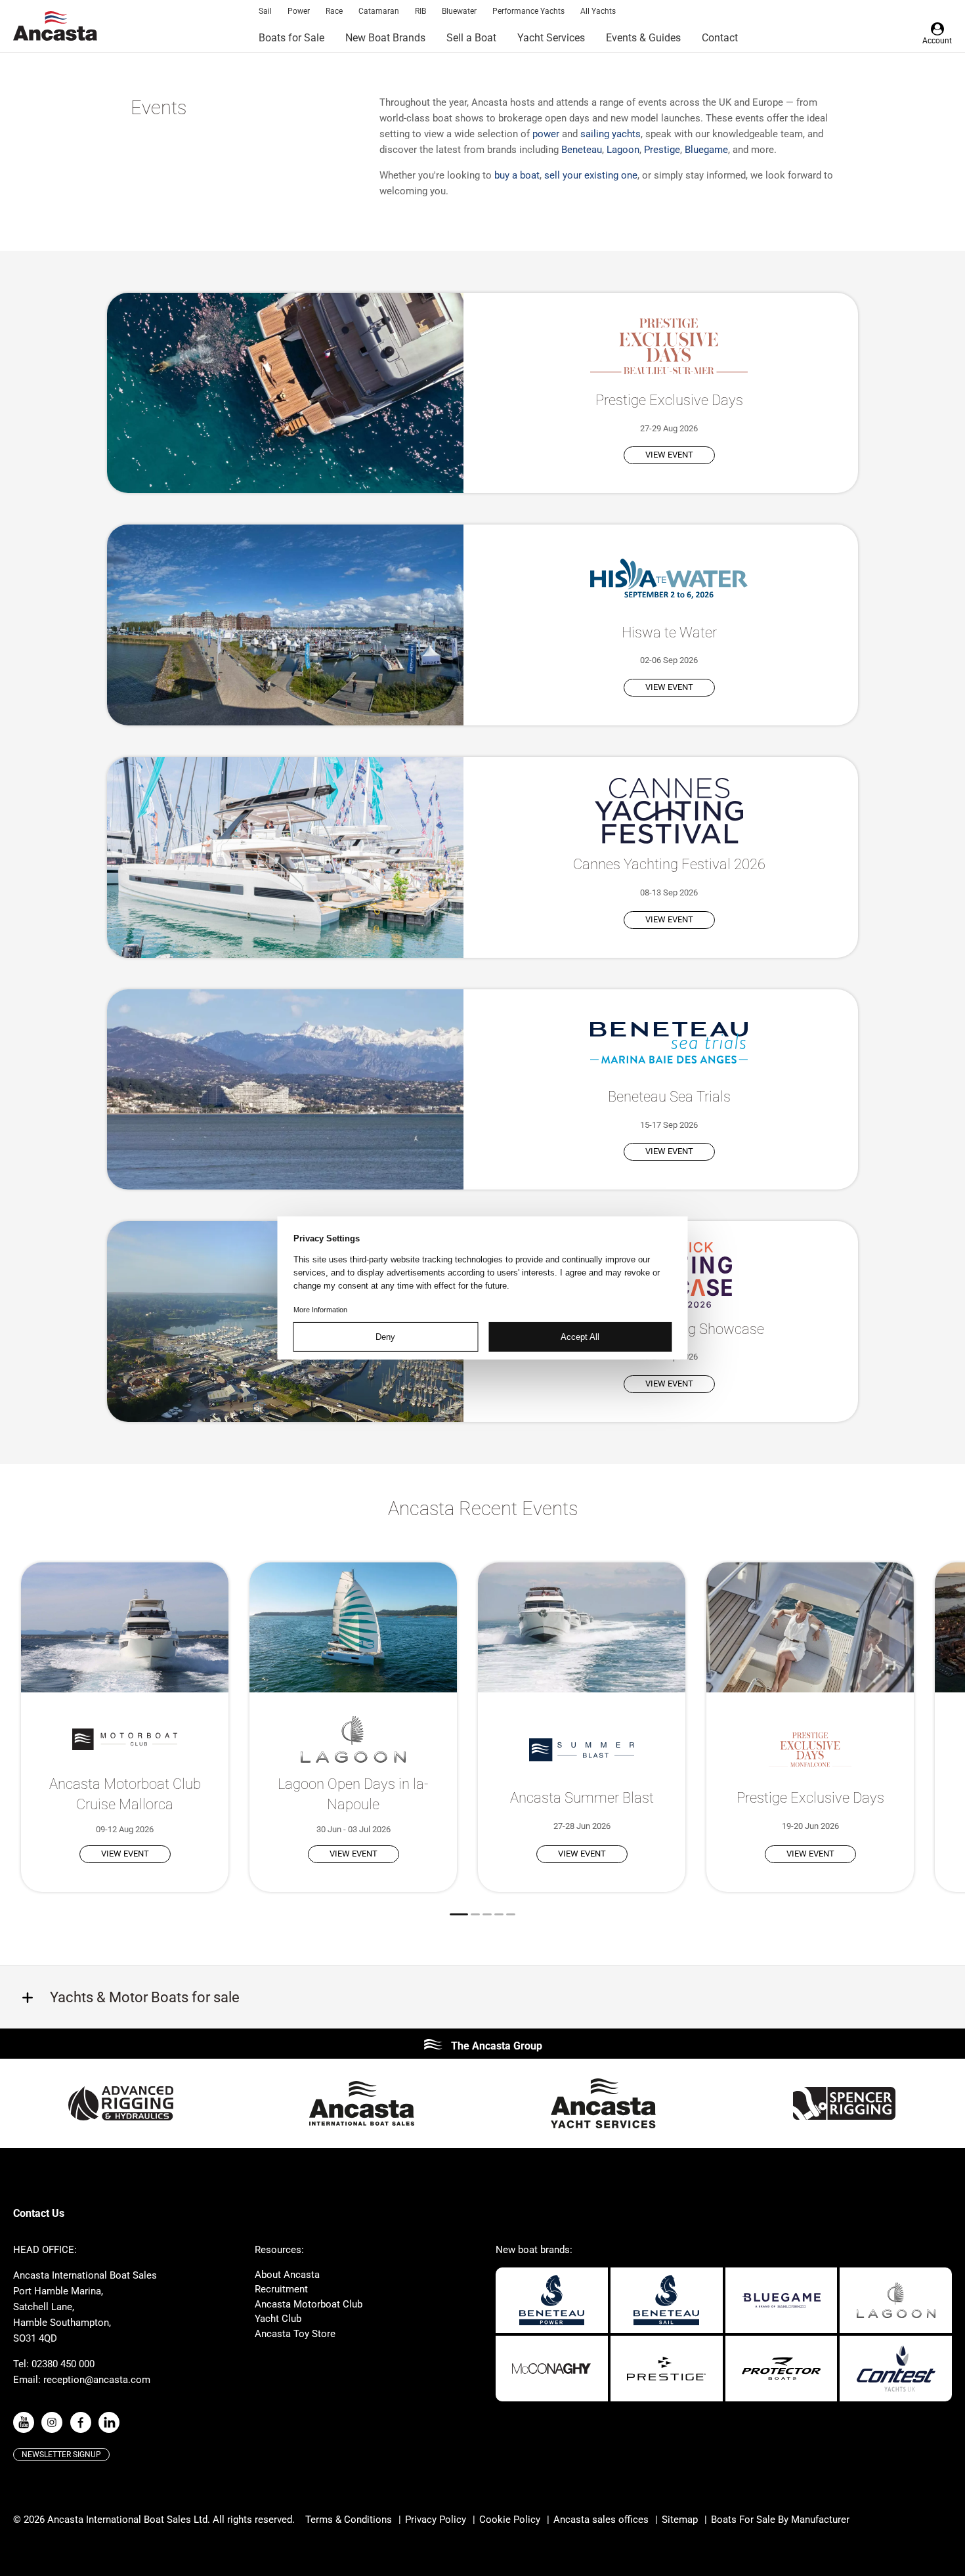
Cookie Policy (510, 2520)
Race (334, 11)
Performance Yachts (528, 11)
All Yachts (598, 11)
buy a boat (517, 175)
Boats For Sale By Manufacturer (780, 2520)
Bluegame (706, 150)
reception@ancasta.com (97, 2380)
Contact (720, 38)
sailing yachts (611, 134)
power (546, 134)
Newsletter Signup (61, 2455)
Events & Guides (643, 38)
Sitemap (680, 2520)
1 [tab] (459, 1914)
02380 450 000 (63, 2364)
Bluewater (459, 11)
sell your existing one (591, 175)
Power (299, 11)
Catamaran (379, 11)
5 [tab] (511, 1914)
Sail (265, 11)
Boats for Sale (291, 38)
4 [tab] (499, 1914)
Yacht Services (551, 38)
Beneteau (582, 150)
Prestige (662, 150)
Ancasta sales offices (601, 2520)
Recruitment (281, 2289)
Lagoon (623, 150)
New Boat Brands (385, 38)
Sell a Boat (471, 38)
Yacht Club (278, 2319)
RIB (420, 11)
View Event (669, 455)
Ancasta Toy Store (295, 2334)
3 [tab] (487, 1914)
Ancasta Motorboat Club (309, 2304)
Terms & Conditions (349, 2520)
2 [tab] (475, 1914)
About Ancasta (287, 2275)
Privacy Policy (436, 2520)
